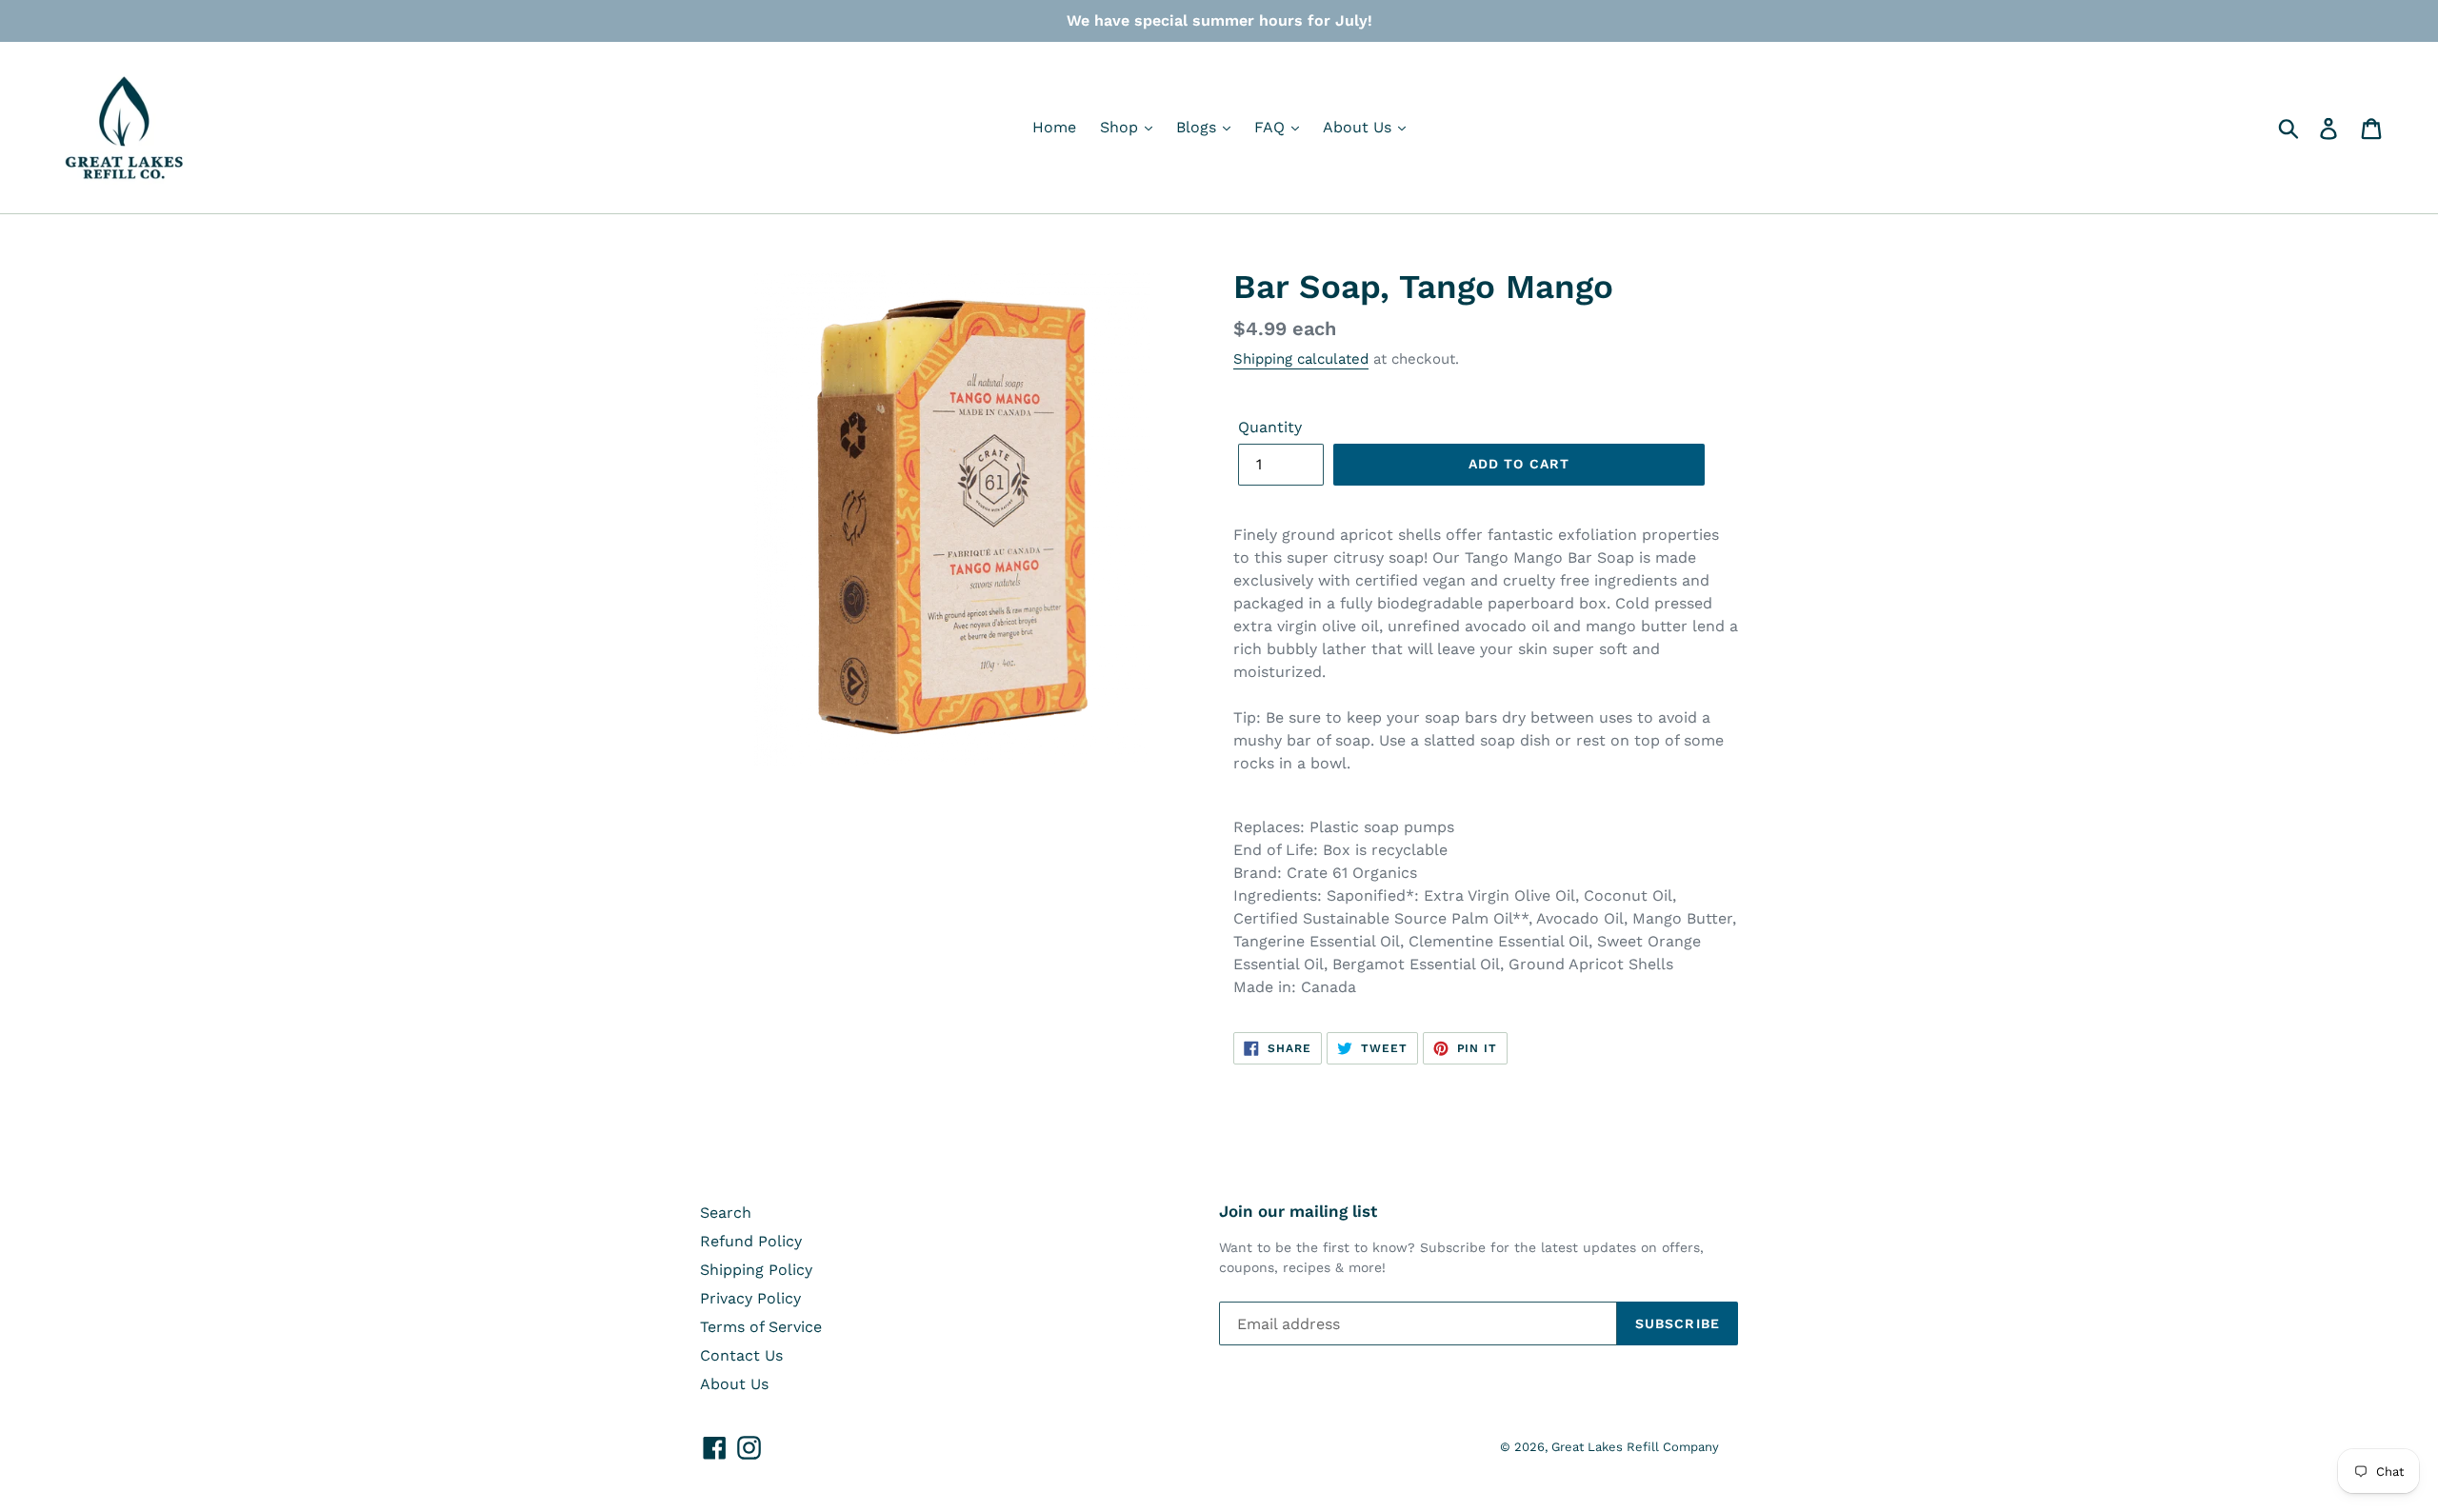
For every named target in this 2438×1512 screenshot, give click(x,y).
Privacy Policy (750, 1298)
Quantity (1270, 427)
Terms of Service (761, 1327)
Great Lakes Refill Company (1635, 1447)
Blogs (1199, 127)
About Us (1359, 127)
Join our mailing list (1298, 1211)
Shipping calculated (1301, 359)
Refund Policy (751, 1241)
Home (1054, 127)
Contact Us (741, 1355)
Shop (1121, 127)
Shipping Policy (756, 1270)
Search (726, 1213)
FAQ (1272, 127)
